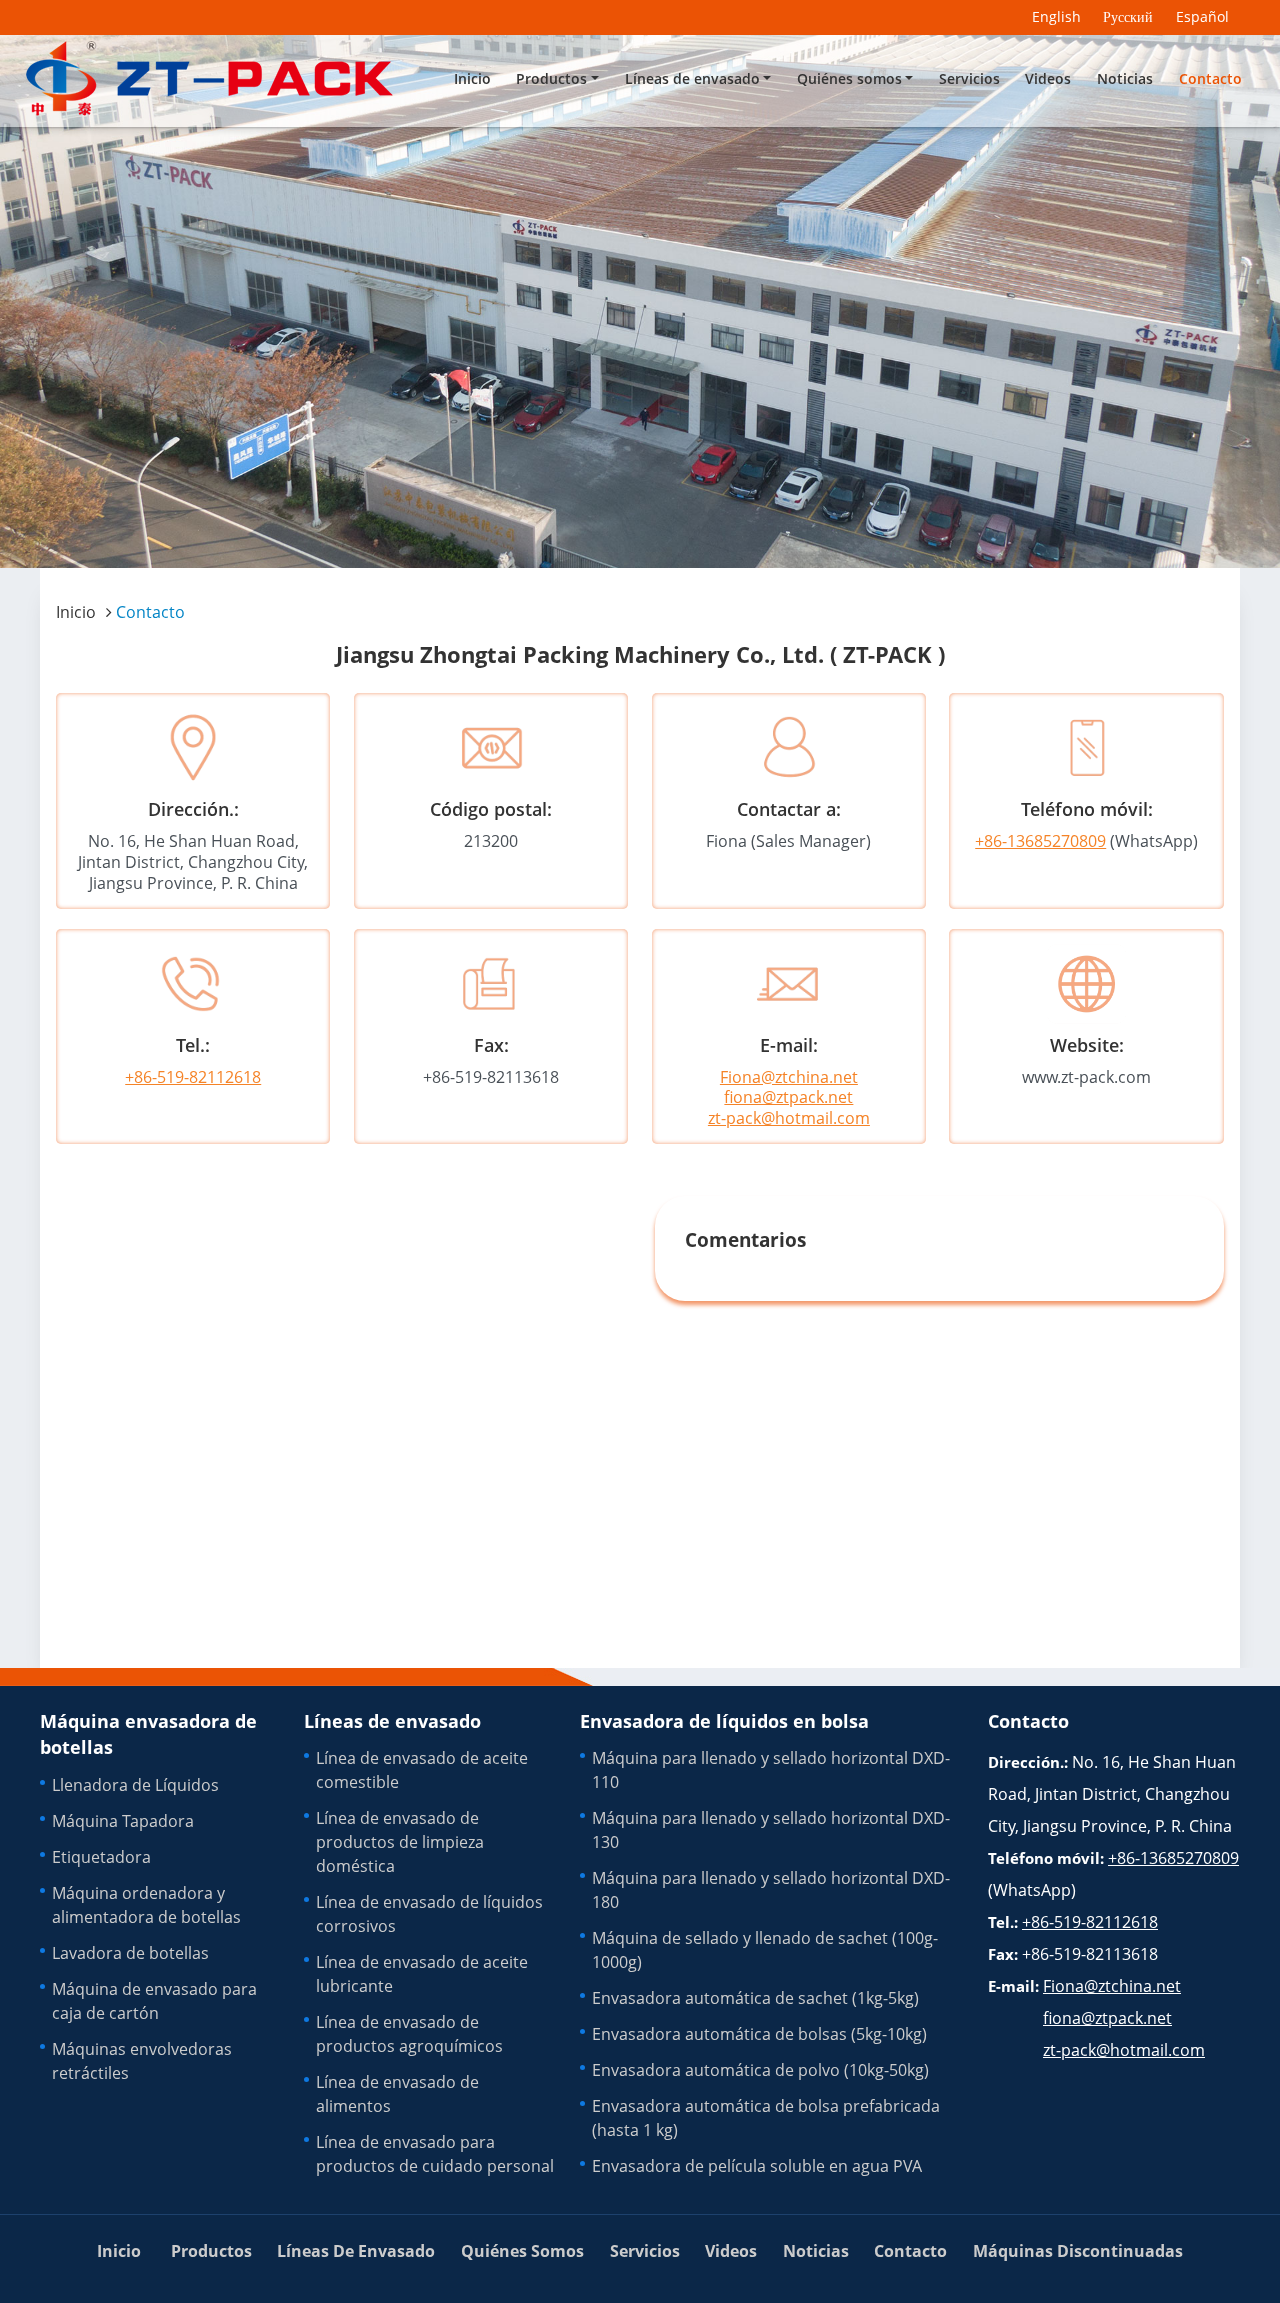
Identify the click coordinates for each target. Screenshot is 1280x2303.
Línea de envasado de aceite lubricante (422, 1974)
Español (1202, 16)
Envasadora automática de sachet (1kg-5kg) (755, 1998)
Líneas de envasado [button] (692, 78)
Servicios (969, 78)
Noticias (1125, 78)
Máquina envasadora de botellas (148, 1734)
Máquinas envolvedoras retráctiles (142, 2061)
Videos (1048, 78)
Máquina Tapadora (123, 1821)
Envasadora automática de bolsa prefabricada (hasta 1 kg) (766, 2118)
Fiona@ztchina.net (789, 1077)
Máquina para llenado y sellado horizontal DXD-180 (771, 1890)
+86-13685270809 (1040, 841)
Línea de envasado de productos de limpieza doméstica (400, 1842)
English (1056, 16)
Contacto (1210, 78)
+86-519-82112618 (193, 1077)
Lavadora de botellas (130, 1953)
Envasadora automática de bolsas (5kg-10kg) (759, 2034)
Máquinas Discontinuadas (1078, 2251)
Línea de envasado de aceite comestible (422, 1770)
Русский (1128, 16)
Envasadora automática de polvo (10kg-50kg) (760, 2070)
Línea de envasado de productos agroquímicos (409, 2034)
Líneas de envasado (392, 1721)
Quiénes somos (522, 2251)
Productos (211, 2251)
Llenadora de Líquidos (135, 1785)
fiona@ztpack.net (788, 1097)
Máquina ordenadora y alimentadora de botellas (146, 1905)
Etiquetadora (101, 1857)
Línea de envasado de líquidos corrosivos (429, 1914)
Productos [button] (551, 78)
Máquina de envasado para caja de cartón (154, 2001)
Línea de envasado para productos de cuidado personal (435, 2154)
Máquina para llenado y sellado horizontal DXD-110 (771, 1770)
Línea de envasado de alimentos (397, 2094)
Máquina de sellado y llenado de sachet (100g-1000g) (765, 1950)
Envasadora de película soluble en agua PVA (757, 2166)
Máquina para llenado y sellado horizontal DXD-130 (771, 1830)
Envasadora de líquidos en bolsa (724, 1721)
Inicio (472, 78)
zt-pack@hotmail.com (789, 1118)
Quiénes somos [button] (849, 78)
